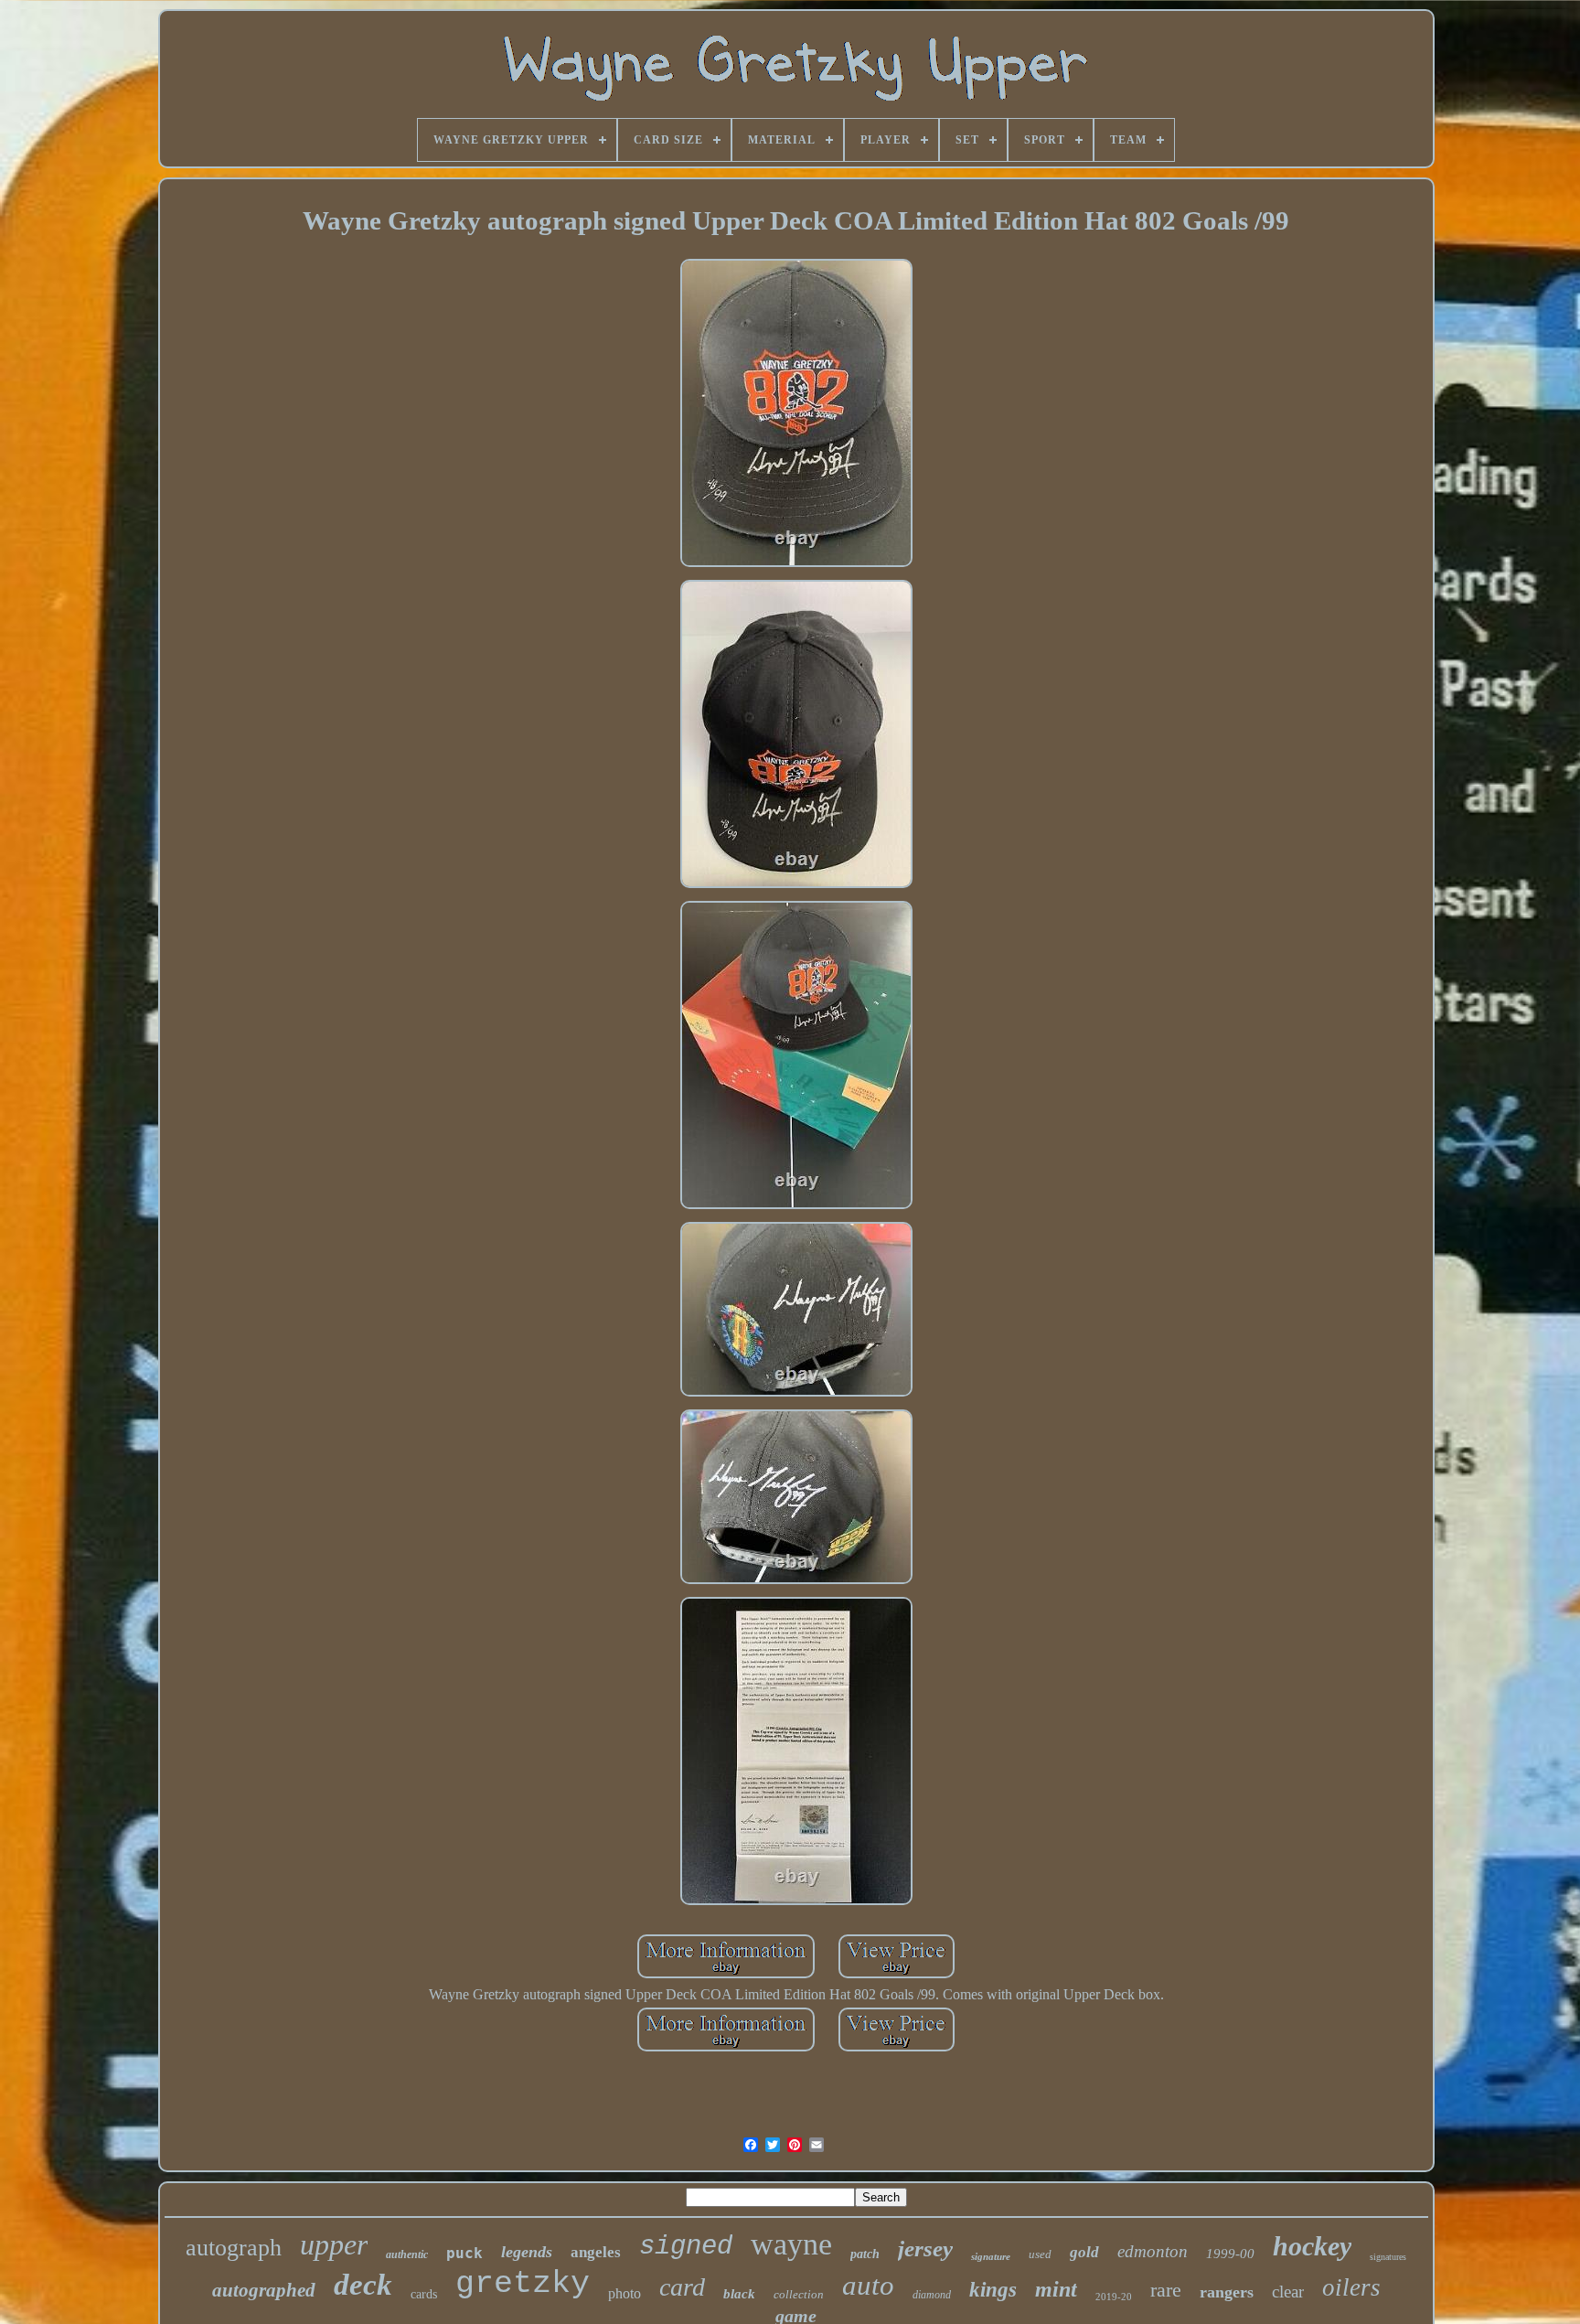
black (739, 2294)
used (1040, 2254)
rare (1166, 2290)
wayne (791, 2244)
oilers (1351, 2287)
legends (527, 2252)
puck (464, 2253)
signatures (1388, 2257)
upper (334, 2244)
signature (991, 2256)
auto (868, 2285)
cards (424, 2294)
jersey (925, 2249)
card (682, 2287)
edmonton (1153, 2251)
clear (1288, 2292)
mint (1056, 2289)
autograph (234, 2248)
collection (799, 2294)
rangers (1227, 2292)
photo (625, 2293)
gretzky (523, 2284)
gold (1084, 2252)
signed (686, 2247)
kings (993, 2290)
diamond (932, 2295)
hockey (1312, 2246)
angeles (596, 2252)
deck (363, 2285)
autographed (264, 2290)
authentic (407, 2254)
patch (865, 2254)
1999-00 (1230, 2254)
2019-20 (1114, 2297)
